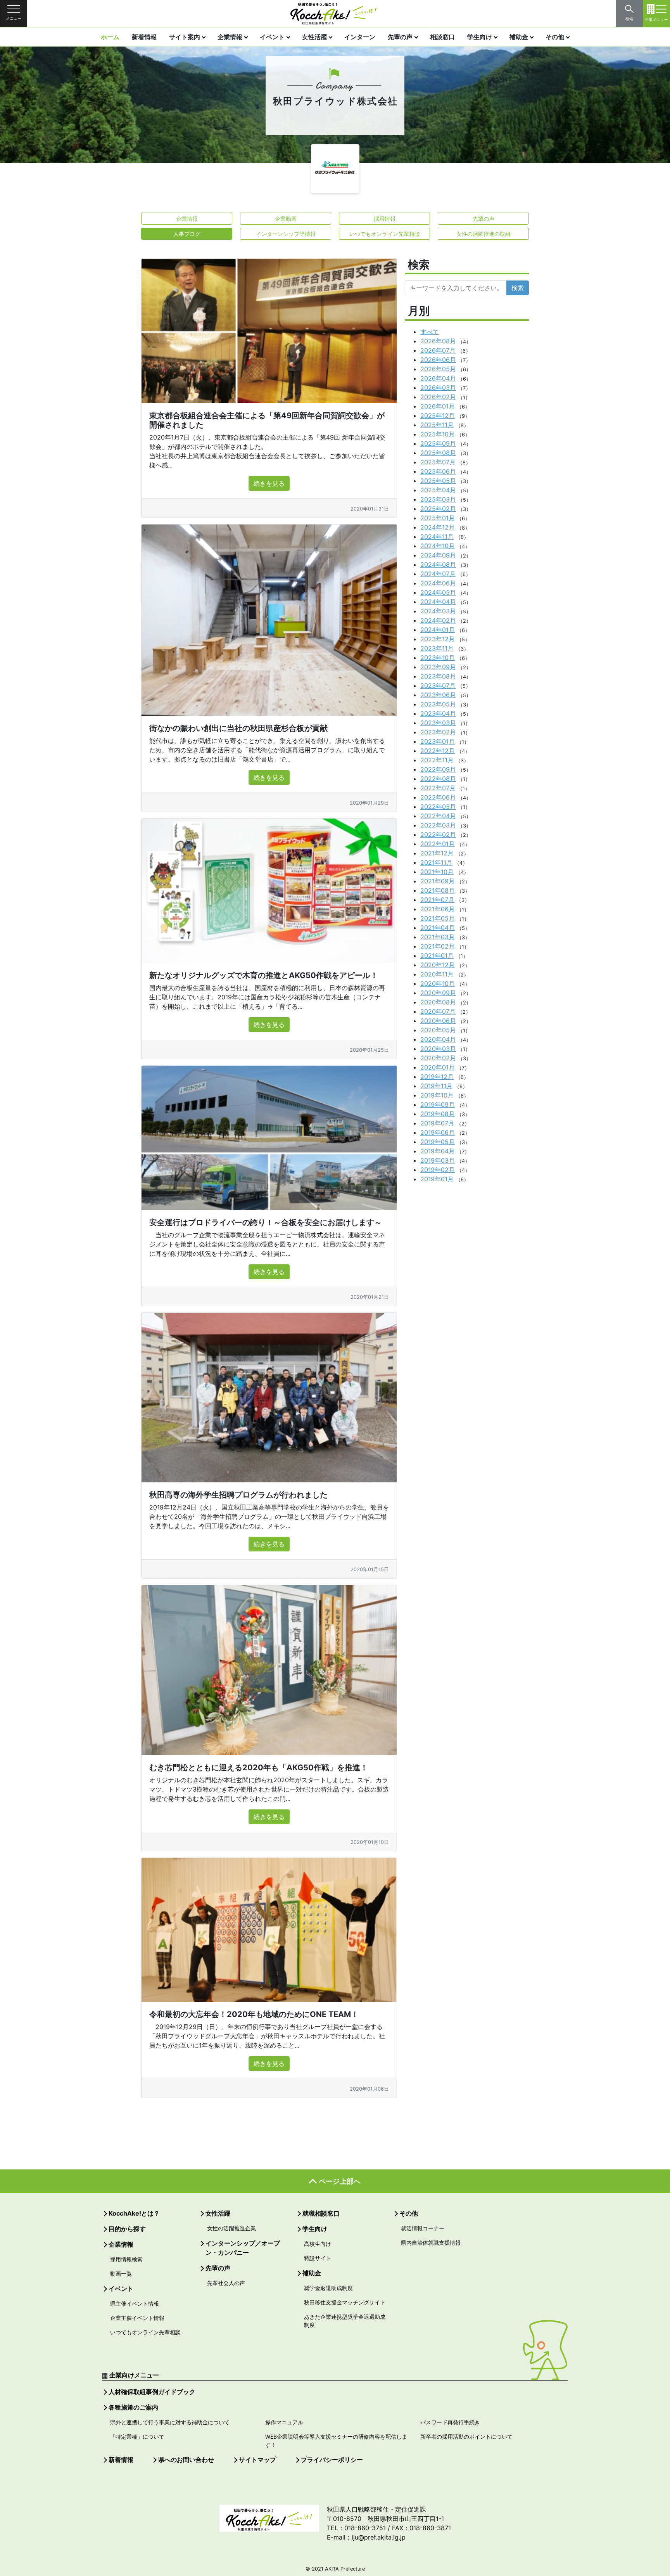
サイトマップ (257, 2460)
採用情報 (385, 219)
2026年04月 (438, 378)
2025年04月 (438, 490)
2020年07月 (438, 1011)
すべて (430, 332)
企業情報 (230, 37)
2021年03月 (438, 937)
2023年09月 (438, 667)
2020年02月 (438, 1058)
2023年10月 (438, 658)
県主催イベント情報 (135, 2303)
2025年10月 (438, 434)
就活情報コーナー (423, 2228)
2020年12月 (438, 965)
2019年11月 (436, 1086)
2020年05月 (438, 1030)
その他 (555, 37)
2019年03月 (438, 1160)
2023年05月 (438, 704)
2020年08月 (438, 1002)
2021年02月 (438, 946)
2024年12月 (438, 527)
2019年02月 (438, 1170)
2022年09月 (438, 769)
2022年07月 (438, 788)
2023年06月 (438, 695)
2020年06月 (438, 1021)
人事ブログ (187, 234)
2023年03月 (438, 723)
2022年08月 (438, 779)
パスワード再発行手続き (450, 2422)
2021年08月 (438, 890)
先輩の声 (400, 37)
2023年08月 (438, 676)
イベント (272, 37)
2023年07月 (438, 686)
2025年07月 (438, 462)
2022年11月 (437, 760)
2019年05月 (438, 1142)
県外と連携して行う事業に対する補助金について (170, 2422)
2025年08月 (438, 453)
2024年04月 (438, 602)
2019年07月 (437, 1123)
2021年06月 (438, 909)
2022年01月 (438, 844)
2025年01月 (438, 518)
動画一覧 (121, 2274)
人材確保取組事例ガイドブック (152, 2392)
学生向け (480, 37)
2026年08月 (438, 341)
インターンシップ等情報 (286, 234)
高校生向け (318, 2244)
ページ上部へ (340, 2181)
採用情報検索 (126, 2259)
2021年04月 (438, 928)
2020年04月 (438, 1039)
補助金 (519, 37)
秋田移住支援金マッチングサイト (345, 2302)
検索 (518, 288)
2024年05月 (438, 592)
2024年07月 (438, 574)
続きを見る (269, 483)
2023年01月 (438, 741)
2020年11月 (437, 974)
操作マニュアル (284, 2422)
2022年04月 (438, 816)
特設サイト (318, 2258)
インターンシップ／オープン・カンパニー (243, 2248)
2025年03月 (438, 499)
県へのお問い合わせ (186, 2460)
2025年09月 (438, 443)
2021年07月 (437, 900)
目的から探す (127, 2229)
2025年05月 (438, 481)
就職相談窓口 (321, 2213)
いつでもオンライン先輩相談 (385, 234)
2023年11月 (437, 648)
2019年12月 (437, 1077)
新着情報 (144, 37)
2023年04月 (438, 713)
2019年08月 (438, 1114)
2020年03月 (438, 1049)
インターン (360, 37)
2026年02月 (438, 397)
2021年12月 (437, 853)
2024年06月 (438, 583)
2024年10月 (438, 546)
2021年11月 (436, 862)
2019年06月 (438, 1132)
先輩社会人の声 (226, 2283)
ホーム (110, 37)
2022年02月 (438, 834)
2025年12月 (438, 415)
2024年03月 (438, 611)
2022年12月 (438, 751)
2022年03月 (438, 825)
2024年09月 (438, 555)
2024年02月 (438, 620)
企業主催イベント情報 (137, 2318)
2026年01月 (438, 406)
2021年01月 (437, 956)
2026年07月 (438, 350)
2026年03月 (438, 388)
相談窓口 (442, 37)
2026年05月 (438, 369)
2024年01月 (438, 630)
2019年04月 (438, 1151)
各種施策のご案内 (133, 2407)
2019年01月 (437, 1179)
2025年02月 (438, 509)
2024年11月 (437, 537)
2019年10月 (437, 1095)
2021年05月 (438, 918)
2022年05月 (438, 807)
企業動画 (286, 219)
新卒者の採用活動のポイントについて (466, 2437)
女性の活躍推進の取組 (484, 234)
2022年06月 (438, 797)
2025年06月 (438, 471)
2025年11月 (437, 425)
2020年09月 (438, 993)
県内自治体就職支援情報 (431, 2243)
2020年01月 (438, 1067)
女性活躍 (314, 37)
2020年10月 (438, 983)
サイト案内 (185, 37)
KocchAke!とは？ (134, 2213)
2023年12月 (438, 639)
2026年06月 (438, 360)
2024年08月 (438, 564)
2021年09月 (438, 881)
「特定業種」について (137, 2437)
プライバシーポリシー (332, 2460)
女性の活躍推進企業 (231, 2228)
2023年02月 (438, 732)
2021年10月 (437, 872)
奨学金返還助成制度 (328, 2288)
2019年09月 (438, 1104)
